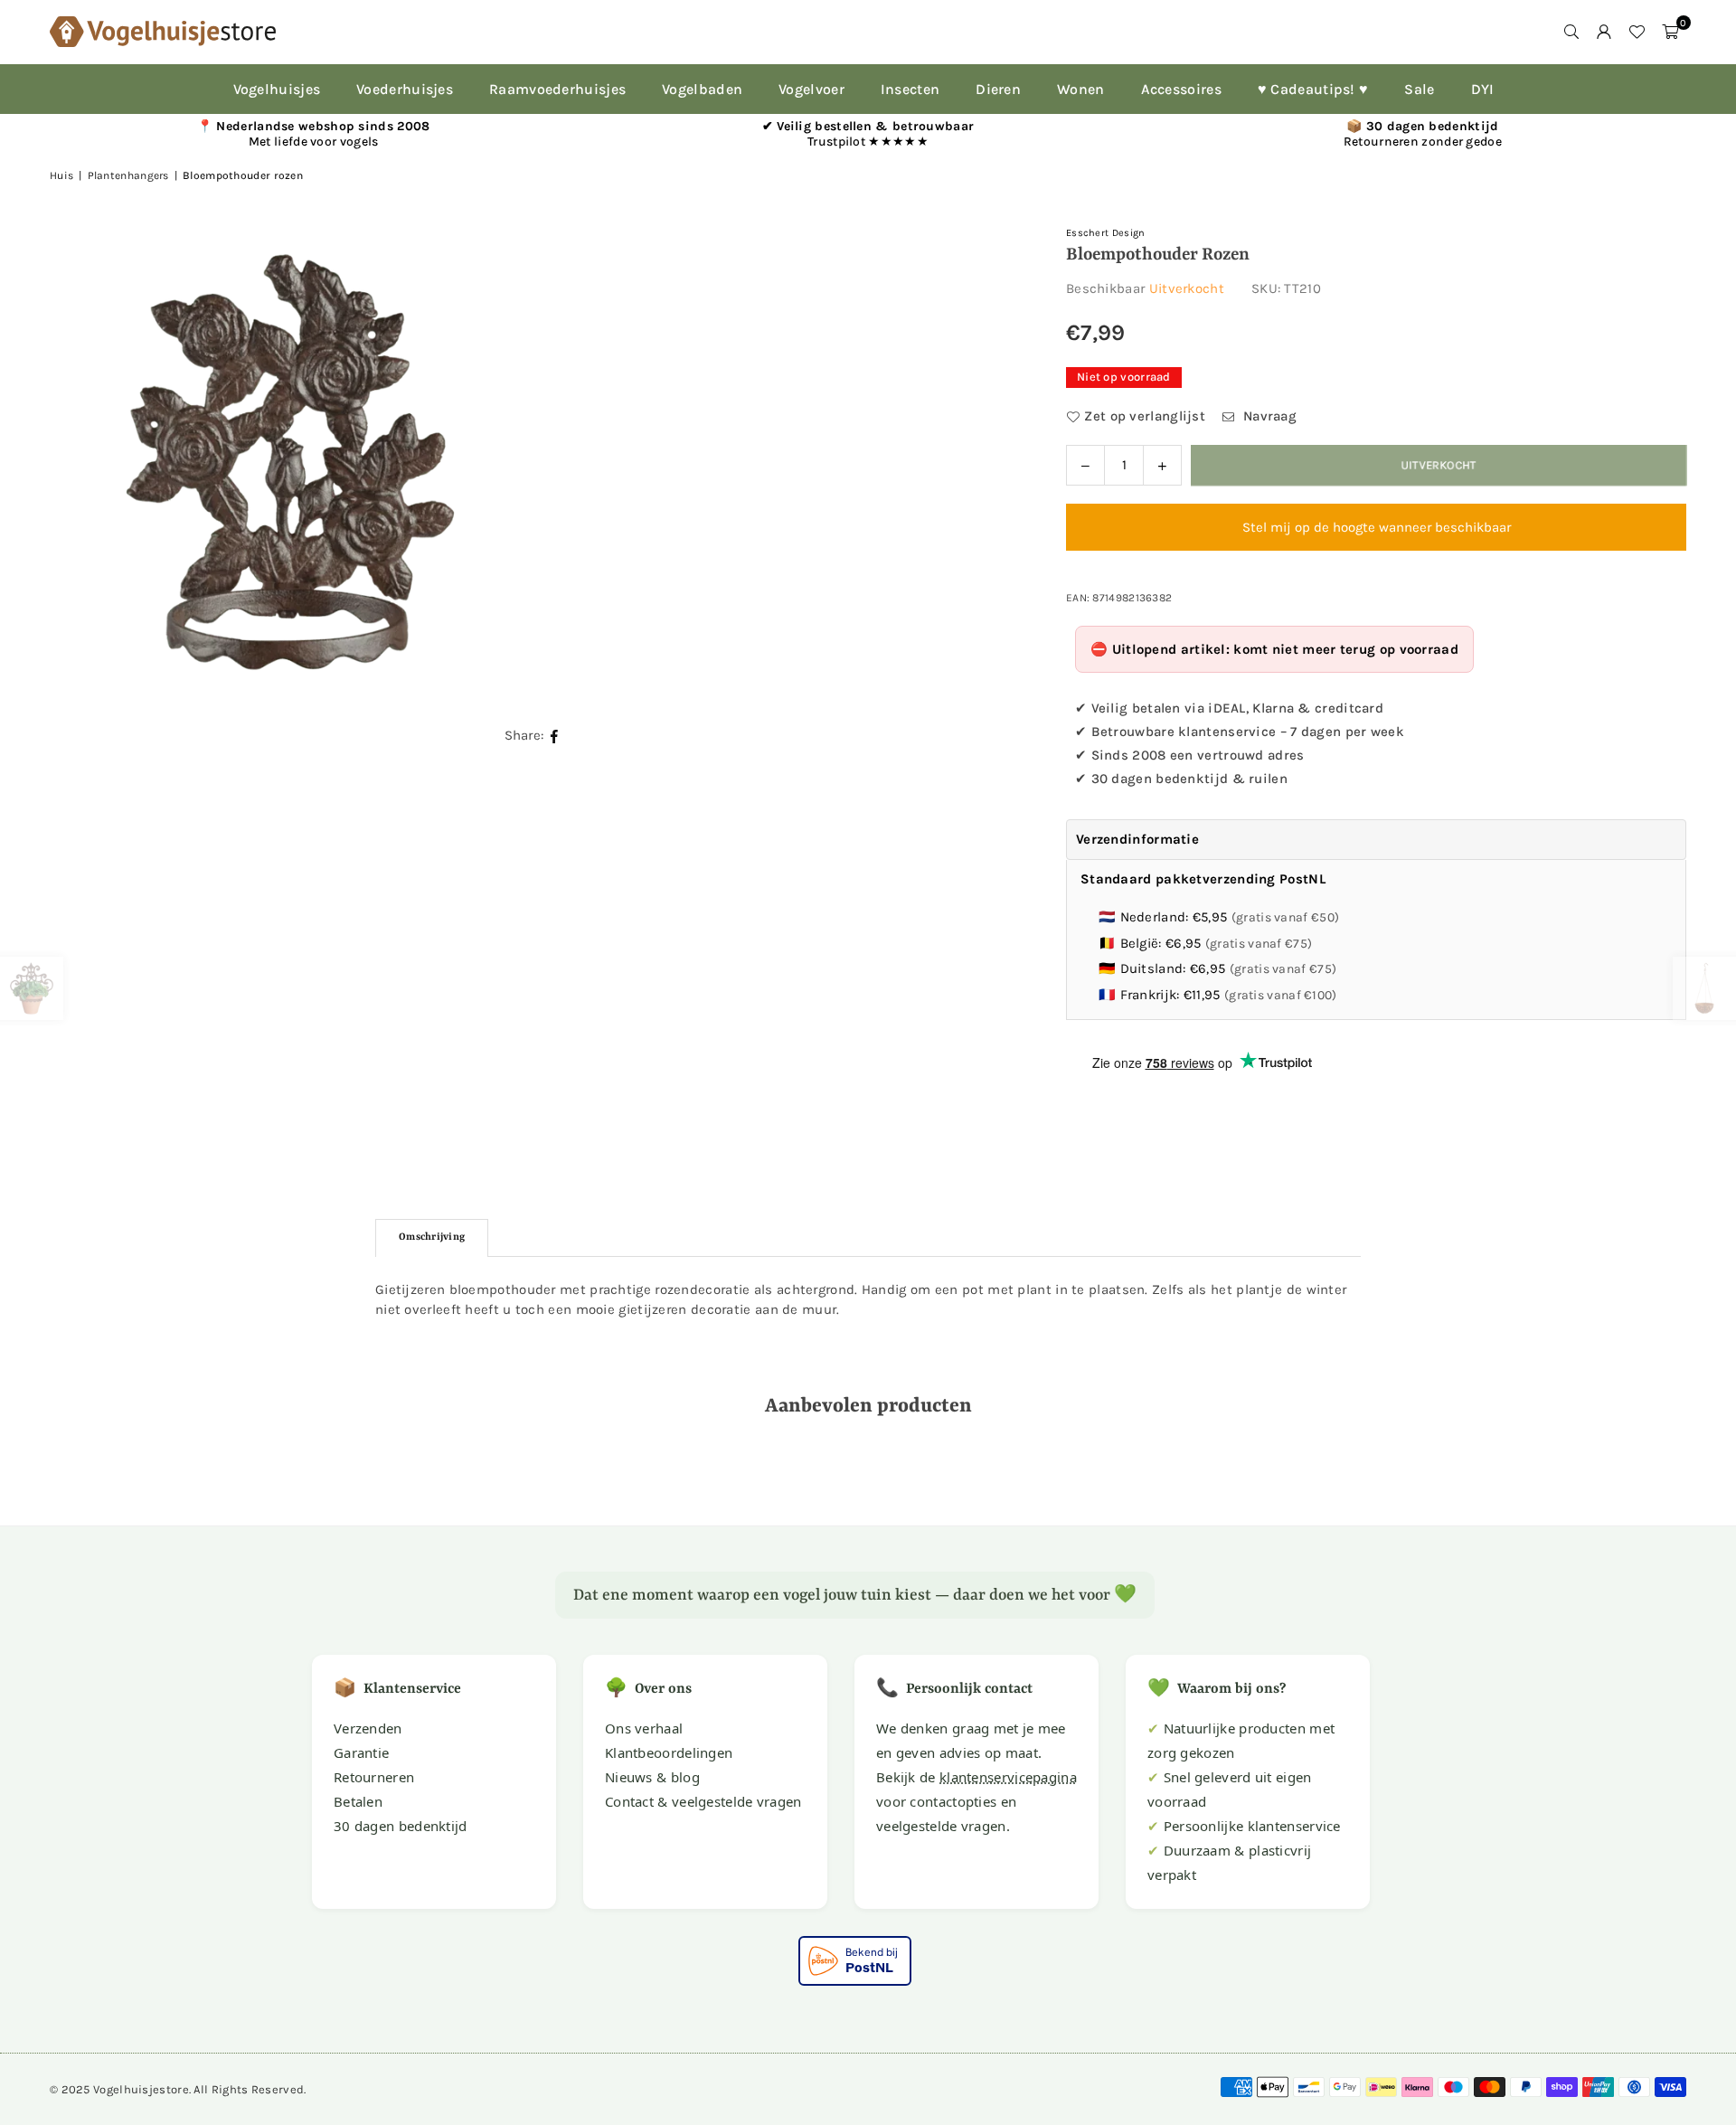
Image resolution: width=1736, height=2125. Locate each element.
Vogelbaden (702, 89)
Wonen (1081, 89)
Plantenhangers (128, 175)
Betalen (358, 1801)
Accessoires (1181, 89)
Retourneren (374, 1777)
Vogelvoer (811, 89)
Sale (1419, 89)
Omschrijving (432, 1237)
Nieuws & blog (652, 1777)
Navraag (1268, 416)
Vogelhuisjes (277, 89)
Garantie (361, 1752)
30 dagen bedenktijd (401, 1826)
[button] (1670, 32)
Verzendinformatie (1137, 839)
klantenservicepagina (1008, 1777)
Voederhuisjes (405, 89)
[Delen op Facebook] (555, 736)
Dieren (998, 89)
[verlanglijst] (1637, 32)
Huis (61, 175)
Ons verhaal (644, 1728)
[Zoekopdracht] (1571, 32)
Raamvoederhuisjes (557, 89)
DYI (1483, 89)
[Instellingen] (1604, 32)
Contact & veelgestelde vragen (703, 1801)
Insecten (910, 89)
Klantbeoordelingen (669, 1752)
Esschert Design (1106, 233)
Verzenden (368, 1728)
